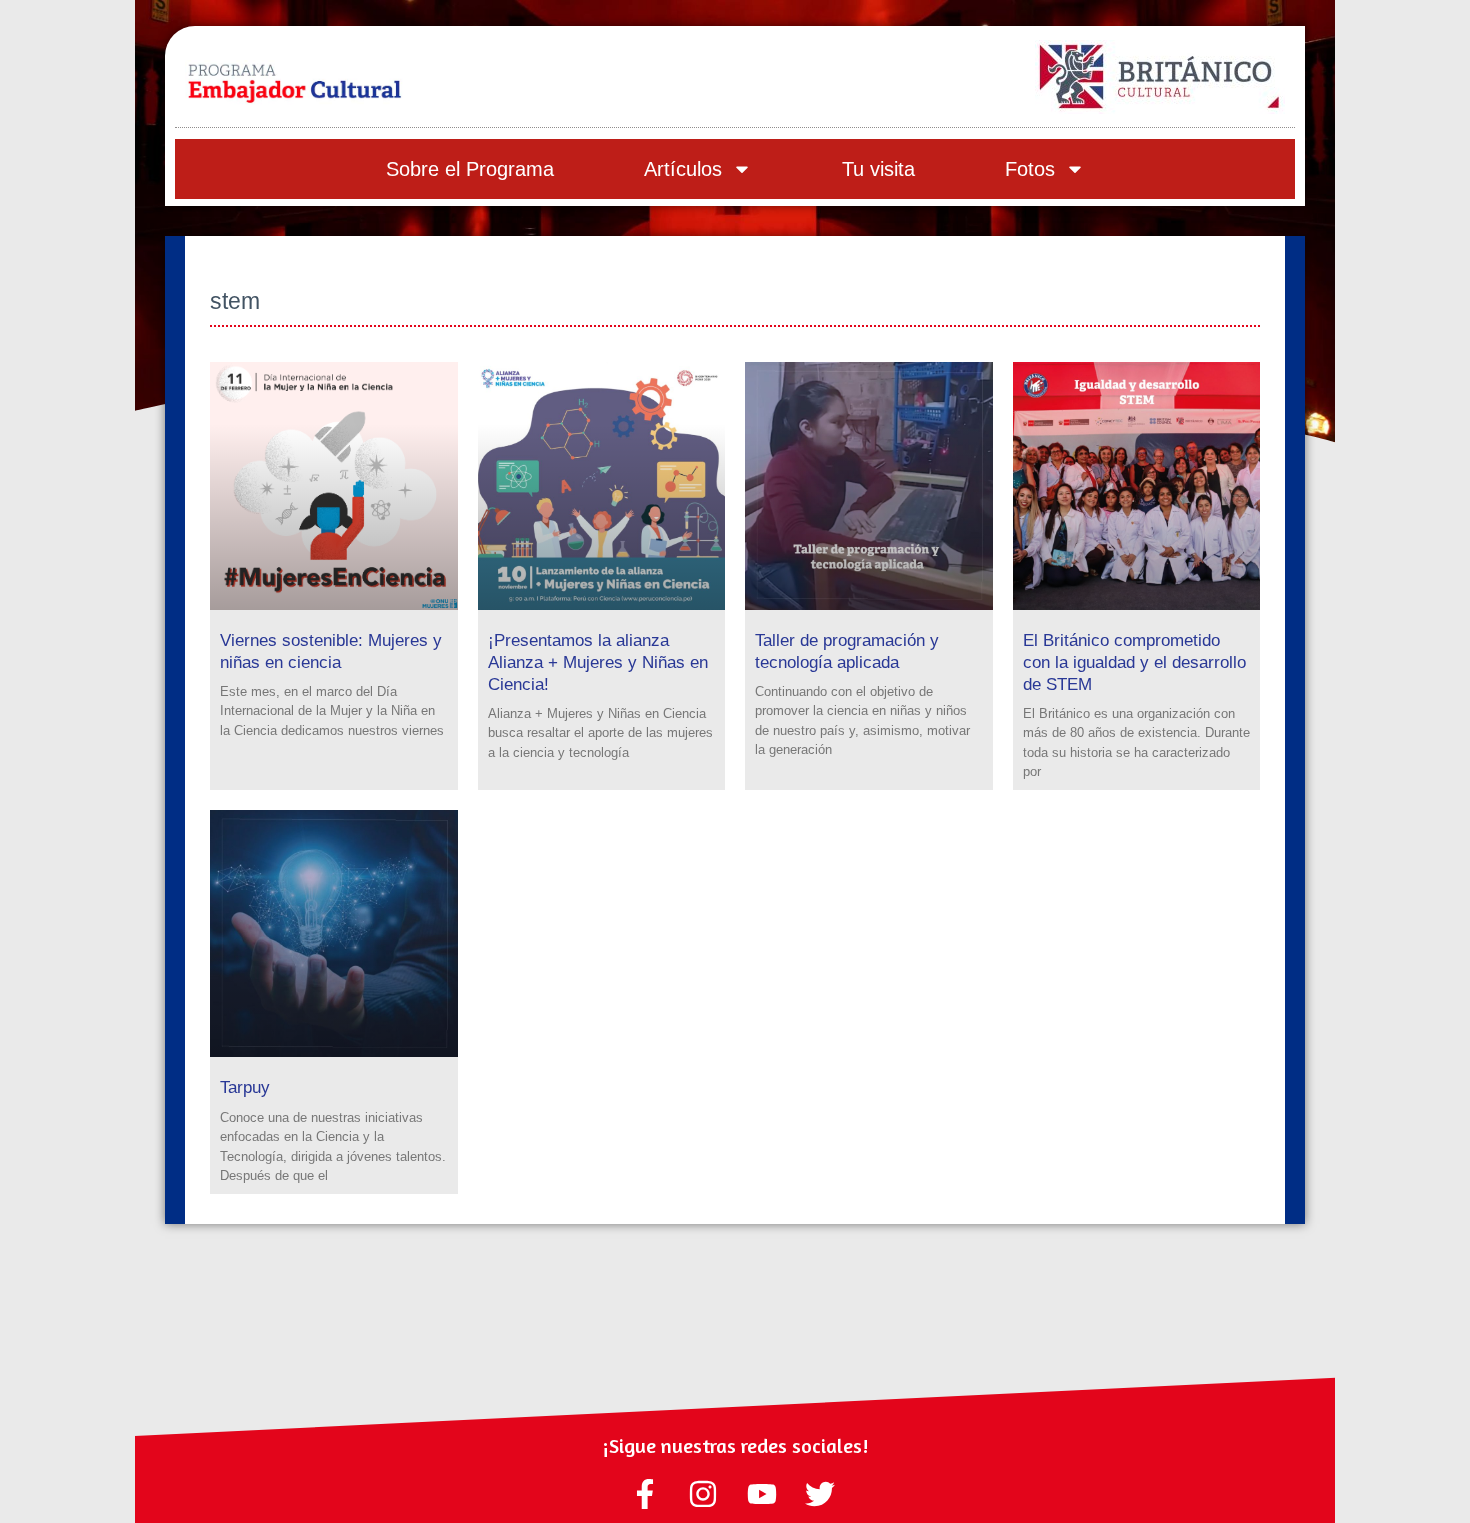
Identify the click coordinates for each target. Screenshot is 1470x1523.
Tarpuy (245, 1087)
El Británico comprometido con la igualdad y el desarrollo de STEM (1134, 662)
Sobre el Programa (470, 169)
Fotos (1030, 169)
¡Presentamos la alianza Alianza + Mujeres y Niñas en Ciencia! (598, 662)
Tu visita (878, 169)
